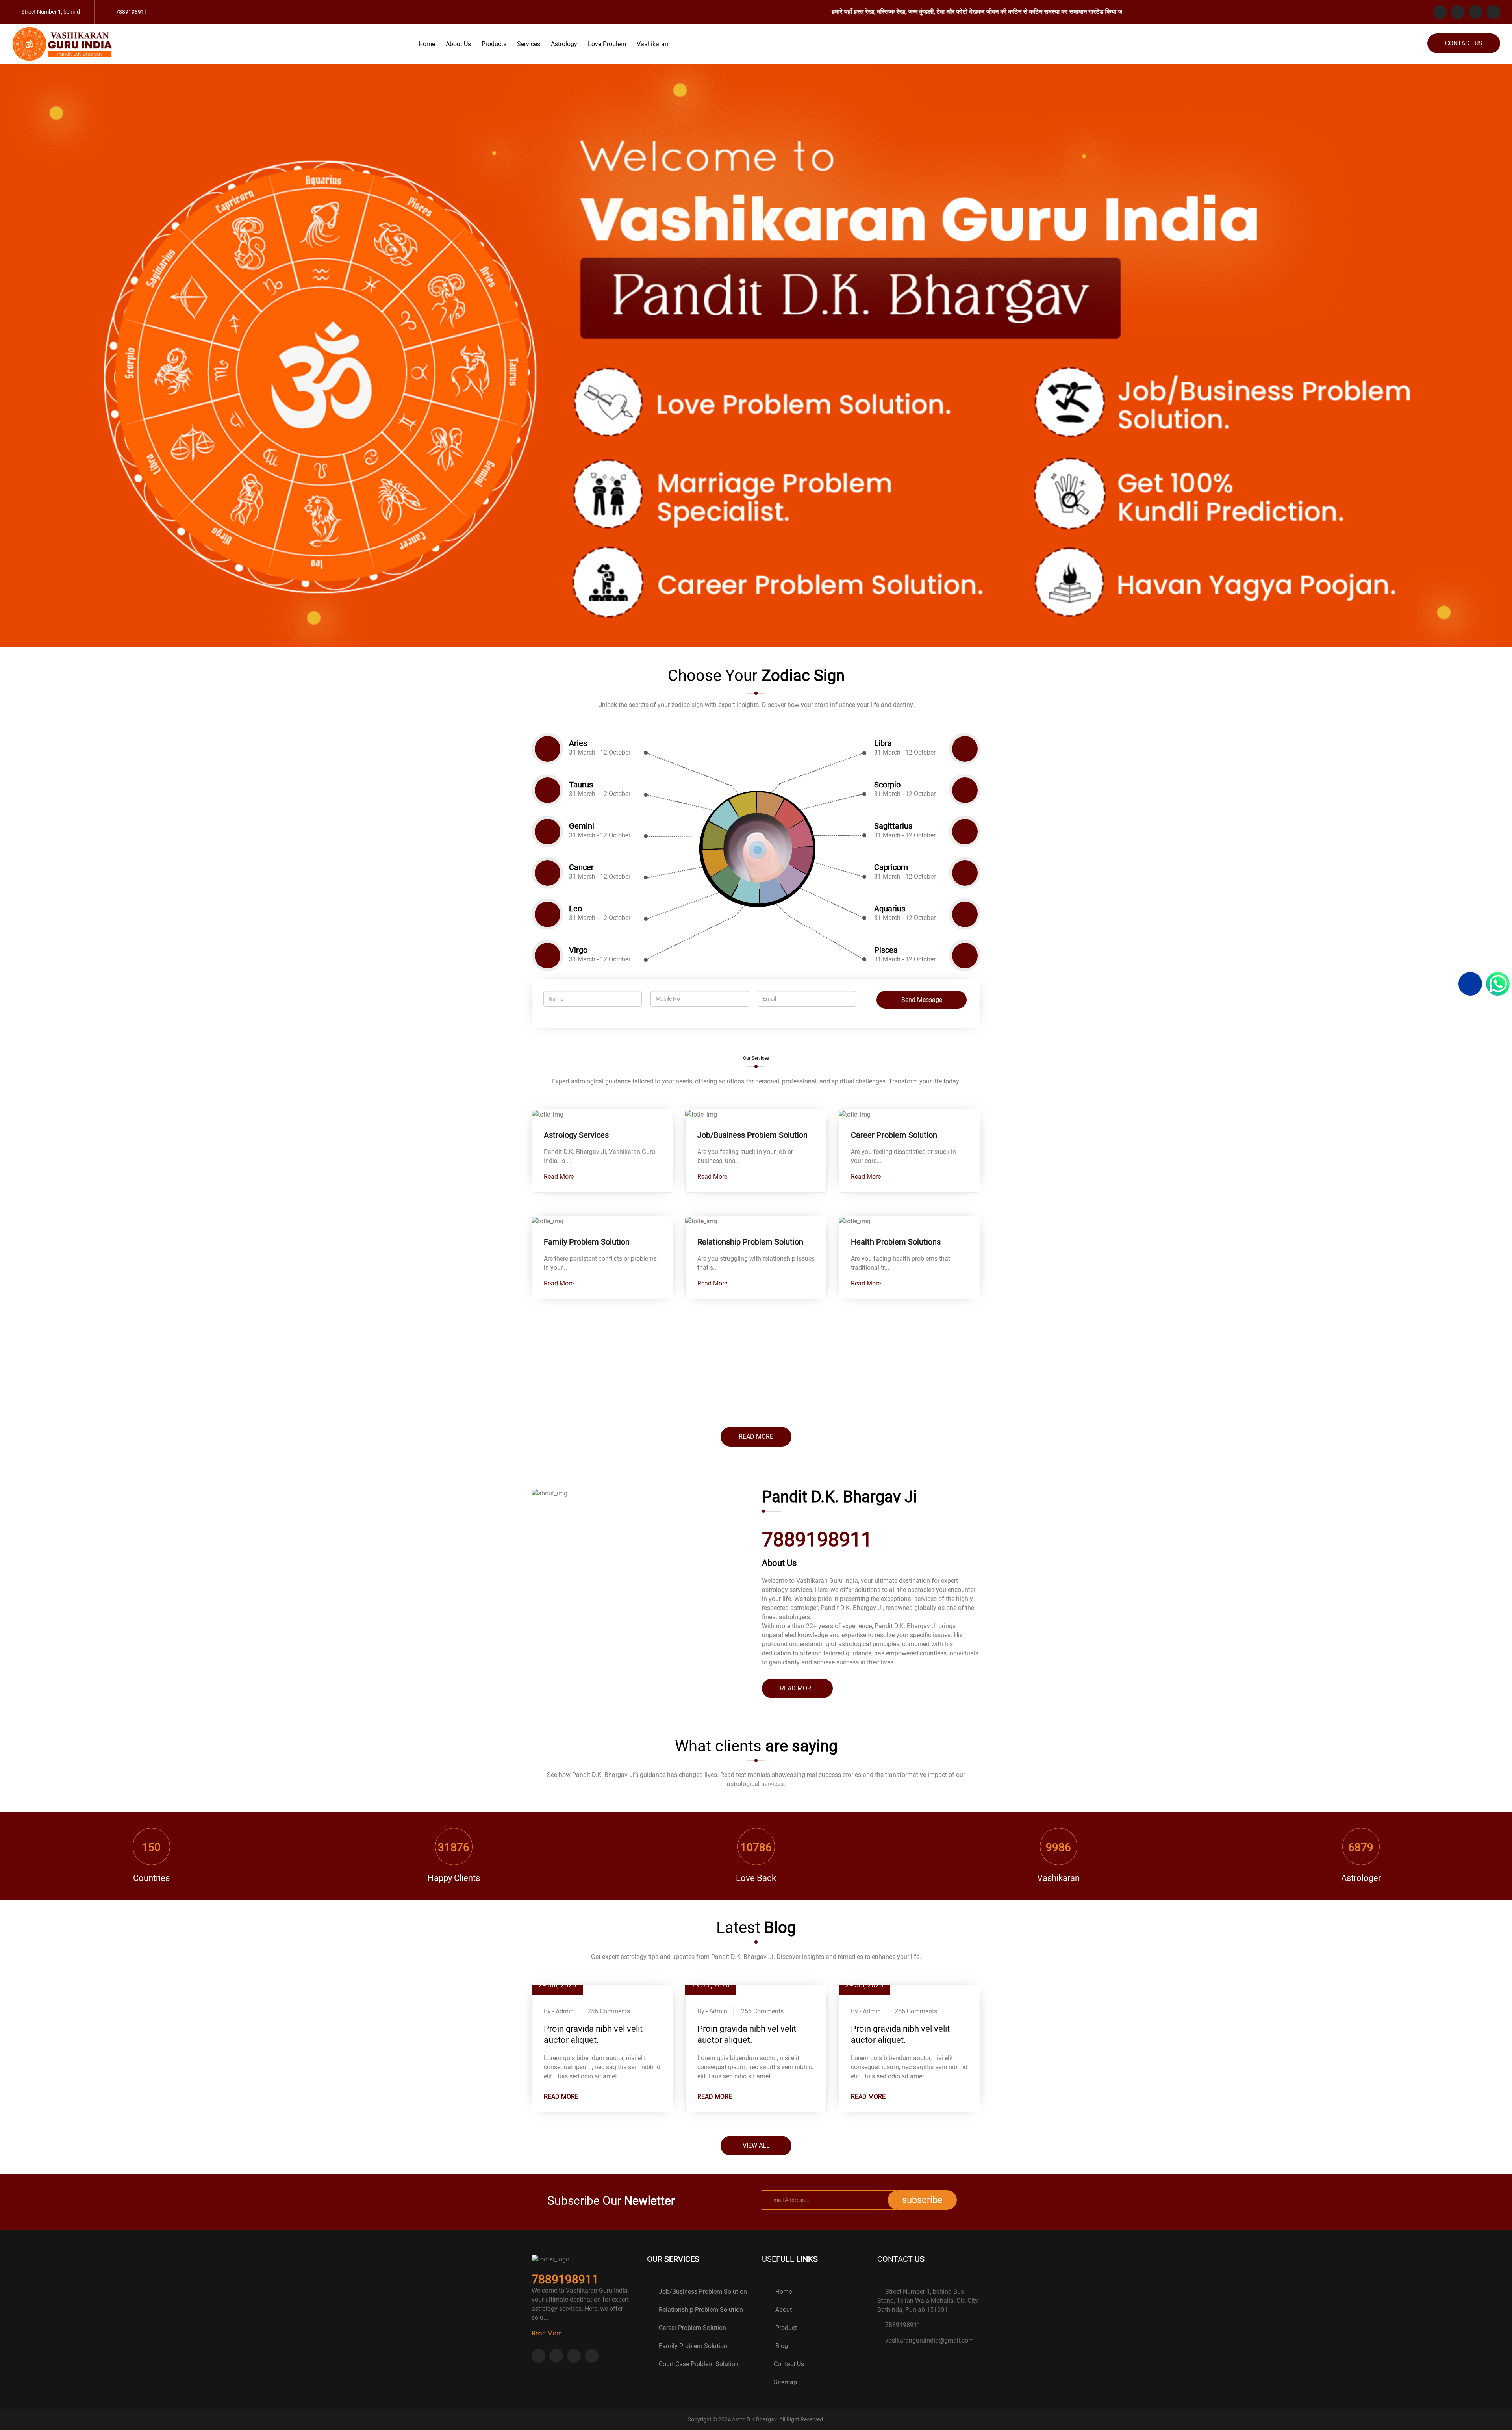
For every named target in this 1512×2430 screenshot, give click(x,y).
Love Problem (607, 44)
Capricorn (891, 867)
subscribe (922, 2200)
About (783, 2310)
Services (529, 44)
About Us (458, 44)
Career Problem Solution (894, 1135)
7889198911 (903, 2325)
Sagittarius (893, 826)
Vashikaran (652, 44)
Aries (578, 743)
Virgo (578, 950)
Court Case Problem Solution (699, 2364)
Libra (883, 743)
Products (494, 44)
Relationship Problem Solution (750, 1242)
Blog (781, 2346)
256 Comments (609, 2011)
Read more (756, 1437)
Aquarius (890, 909)
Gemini (582, 826)
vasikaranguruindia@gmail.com (929, 2340)
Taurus (581, 785)
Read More (560, 1177)
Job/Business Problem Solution (752, 1135)
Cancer (581, 867)
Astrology (564, 44)
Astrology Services (576, 1135)
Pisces (886, 950)
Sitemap (785, 2382)
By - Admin (559, 2011)
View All (756, 2145)
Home (427, 44)
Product (785, 2328)
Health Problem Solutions (896, 1242)
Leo (575, 909)
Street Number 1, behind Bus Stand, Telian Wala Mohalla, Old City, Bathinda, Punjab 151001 (928, 2301)
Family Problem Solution (587, 1242)
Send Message (922, 1000)
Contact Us (1464, 43)
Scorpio (887, 785)
